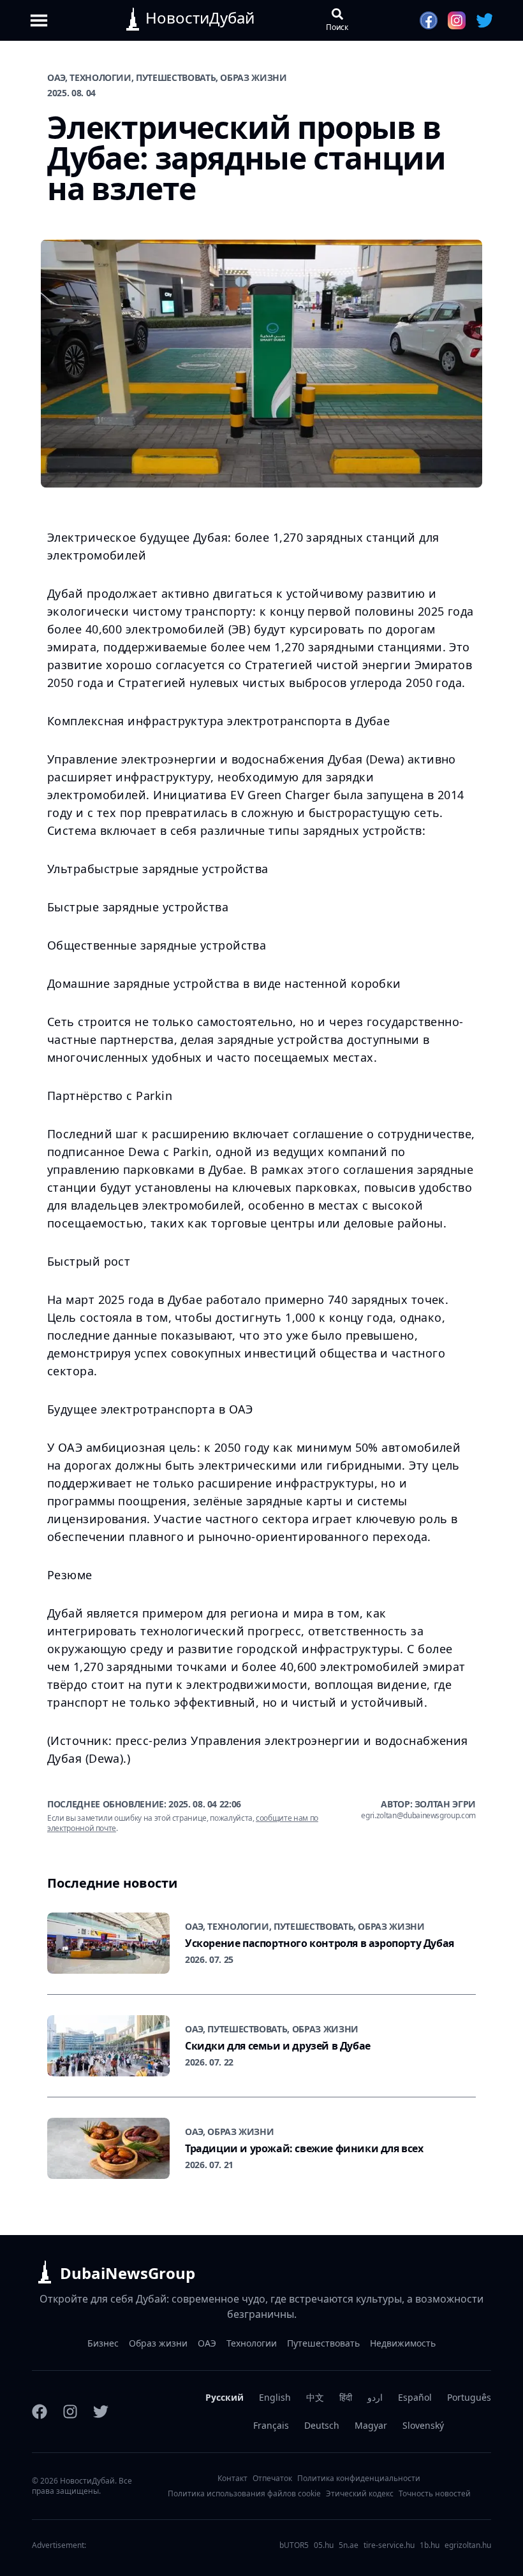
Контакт (232, 2478)
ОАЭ (207, 2343)
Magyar (371, 2425)
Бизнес (103, 2343)
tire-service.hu (389, 2545)
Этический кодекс (360, 2494)
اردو (375, 2397)
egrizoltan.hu (468, 2545)
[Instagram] (70, 2412)
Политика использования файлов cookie (244, 2494)
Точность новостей (435, 2494)
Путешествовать (323, 2343)
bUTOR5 (294, 2545)
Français (271, 2425)
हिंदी (346, 2397)
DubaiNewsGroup (128, 2273)
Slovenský (423, 2425)
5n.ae (349, 2545)
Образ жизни (158, 2343)
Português (469, 2397)
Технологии (252, 2343)
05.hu (324, 2545)
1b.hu (430, 2545)
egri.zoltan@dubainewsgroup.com (418, 1816)
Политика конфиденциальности (359, 2478)
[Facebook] (40, 2412)
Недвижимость (403, 2343)
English (275, 2397)
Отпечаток (272, 2478)
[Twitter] (101, 2412)
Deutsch (322, 2425)
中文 (315, 2397)
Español (415, 2397)
